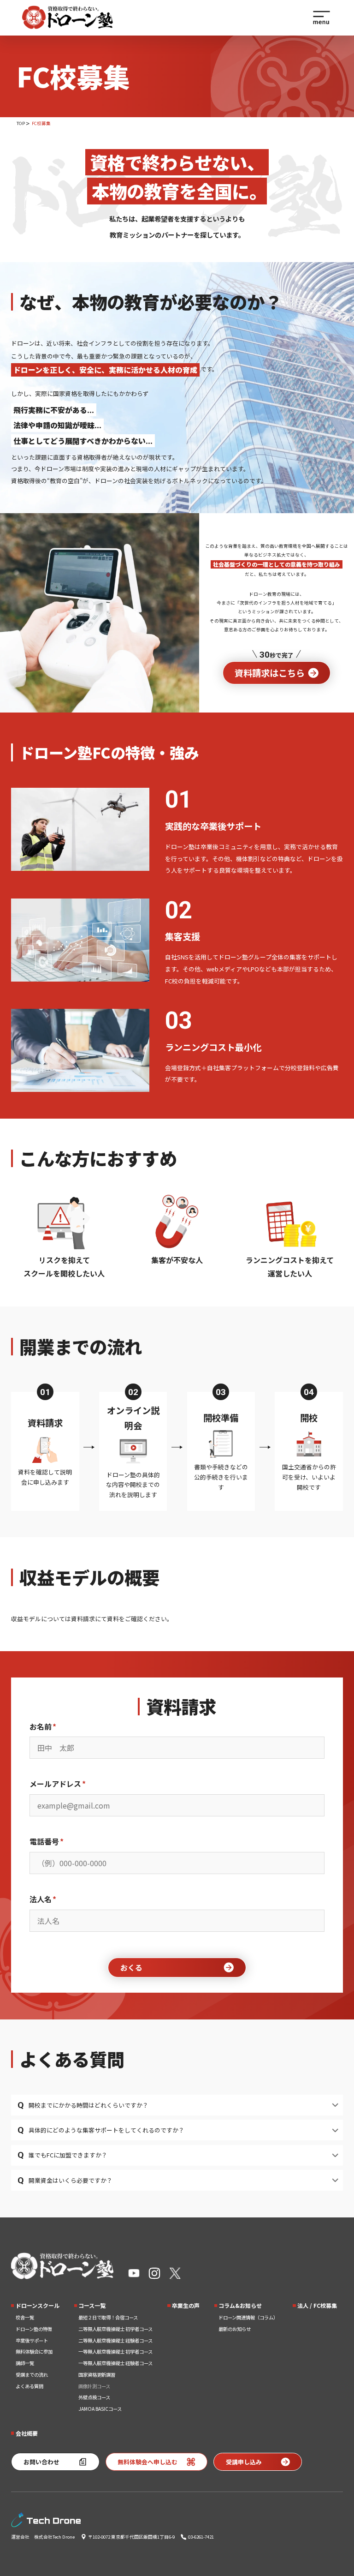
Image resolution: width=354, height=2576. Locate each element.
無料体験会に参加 (34, 2351)
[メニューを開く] (322, 18)
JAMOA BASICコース (100, 2409)
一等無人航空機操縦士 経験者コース (115, 2363)
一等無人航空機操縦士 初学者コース (115, 2351)
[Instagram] (154, 2273)
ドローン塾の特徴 (34, 2329)
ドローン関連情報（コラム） (248, 2317)
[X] (175, 2273)
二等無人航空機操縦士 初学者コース (115, 2329)
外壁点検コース (94, 2397)
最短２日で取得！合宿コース (108, 2317)
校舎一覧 (25, 2317)
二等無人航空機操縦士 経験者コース (115, 2340)
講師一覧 (25, 2363)
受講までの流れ (32, 2375)
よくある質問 (29, 2386)
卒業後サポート (32, 2340)
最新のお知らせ (235, 2329)
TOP (21, 123)
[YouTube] (134, 2273)
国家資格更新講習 (97, 2375)
